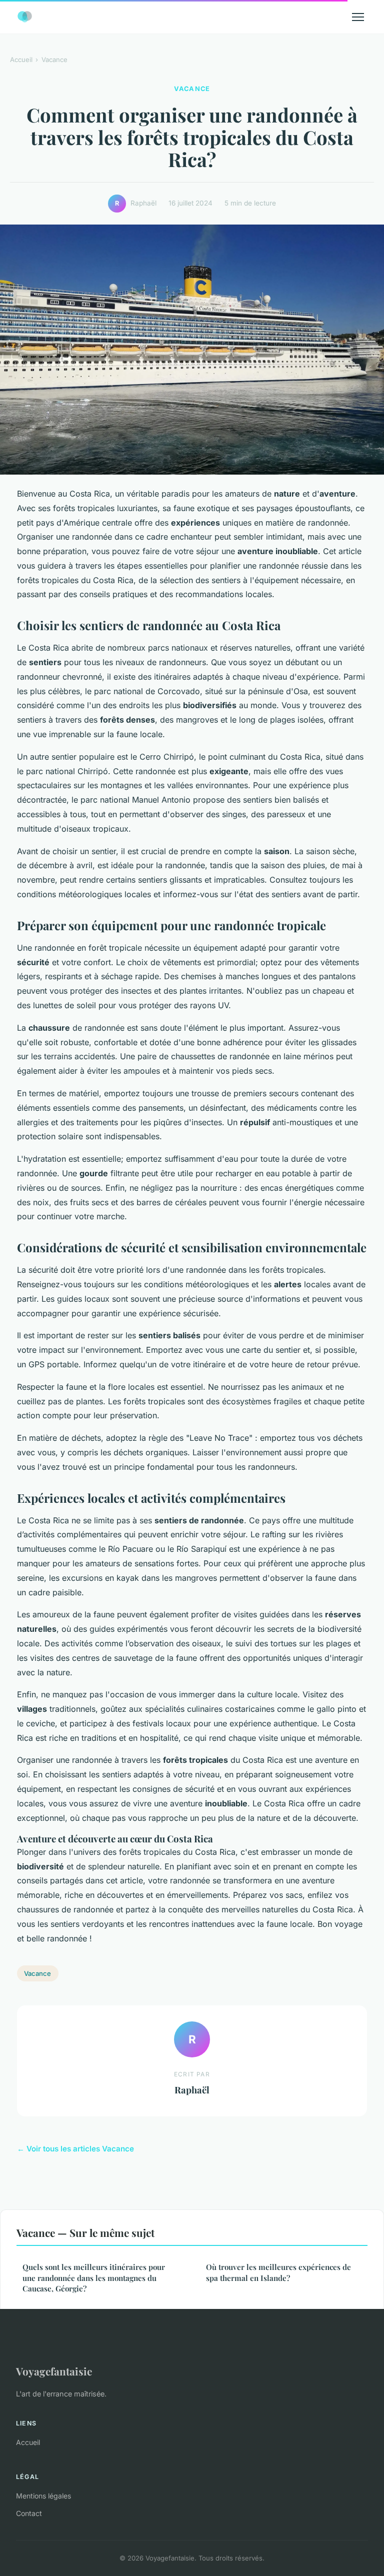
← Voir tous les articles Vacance (75, 2149)
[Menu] (358, 17)
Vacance (54, 60)
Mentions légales (43, 2496)
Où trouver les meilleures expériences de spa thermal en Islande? (278, 2272)
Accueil (21, 60)
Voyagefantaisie (54, 2371)
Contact (29, 2513)
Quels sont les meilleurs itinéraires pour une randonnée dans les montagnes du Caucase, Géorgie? (94, 2278)
